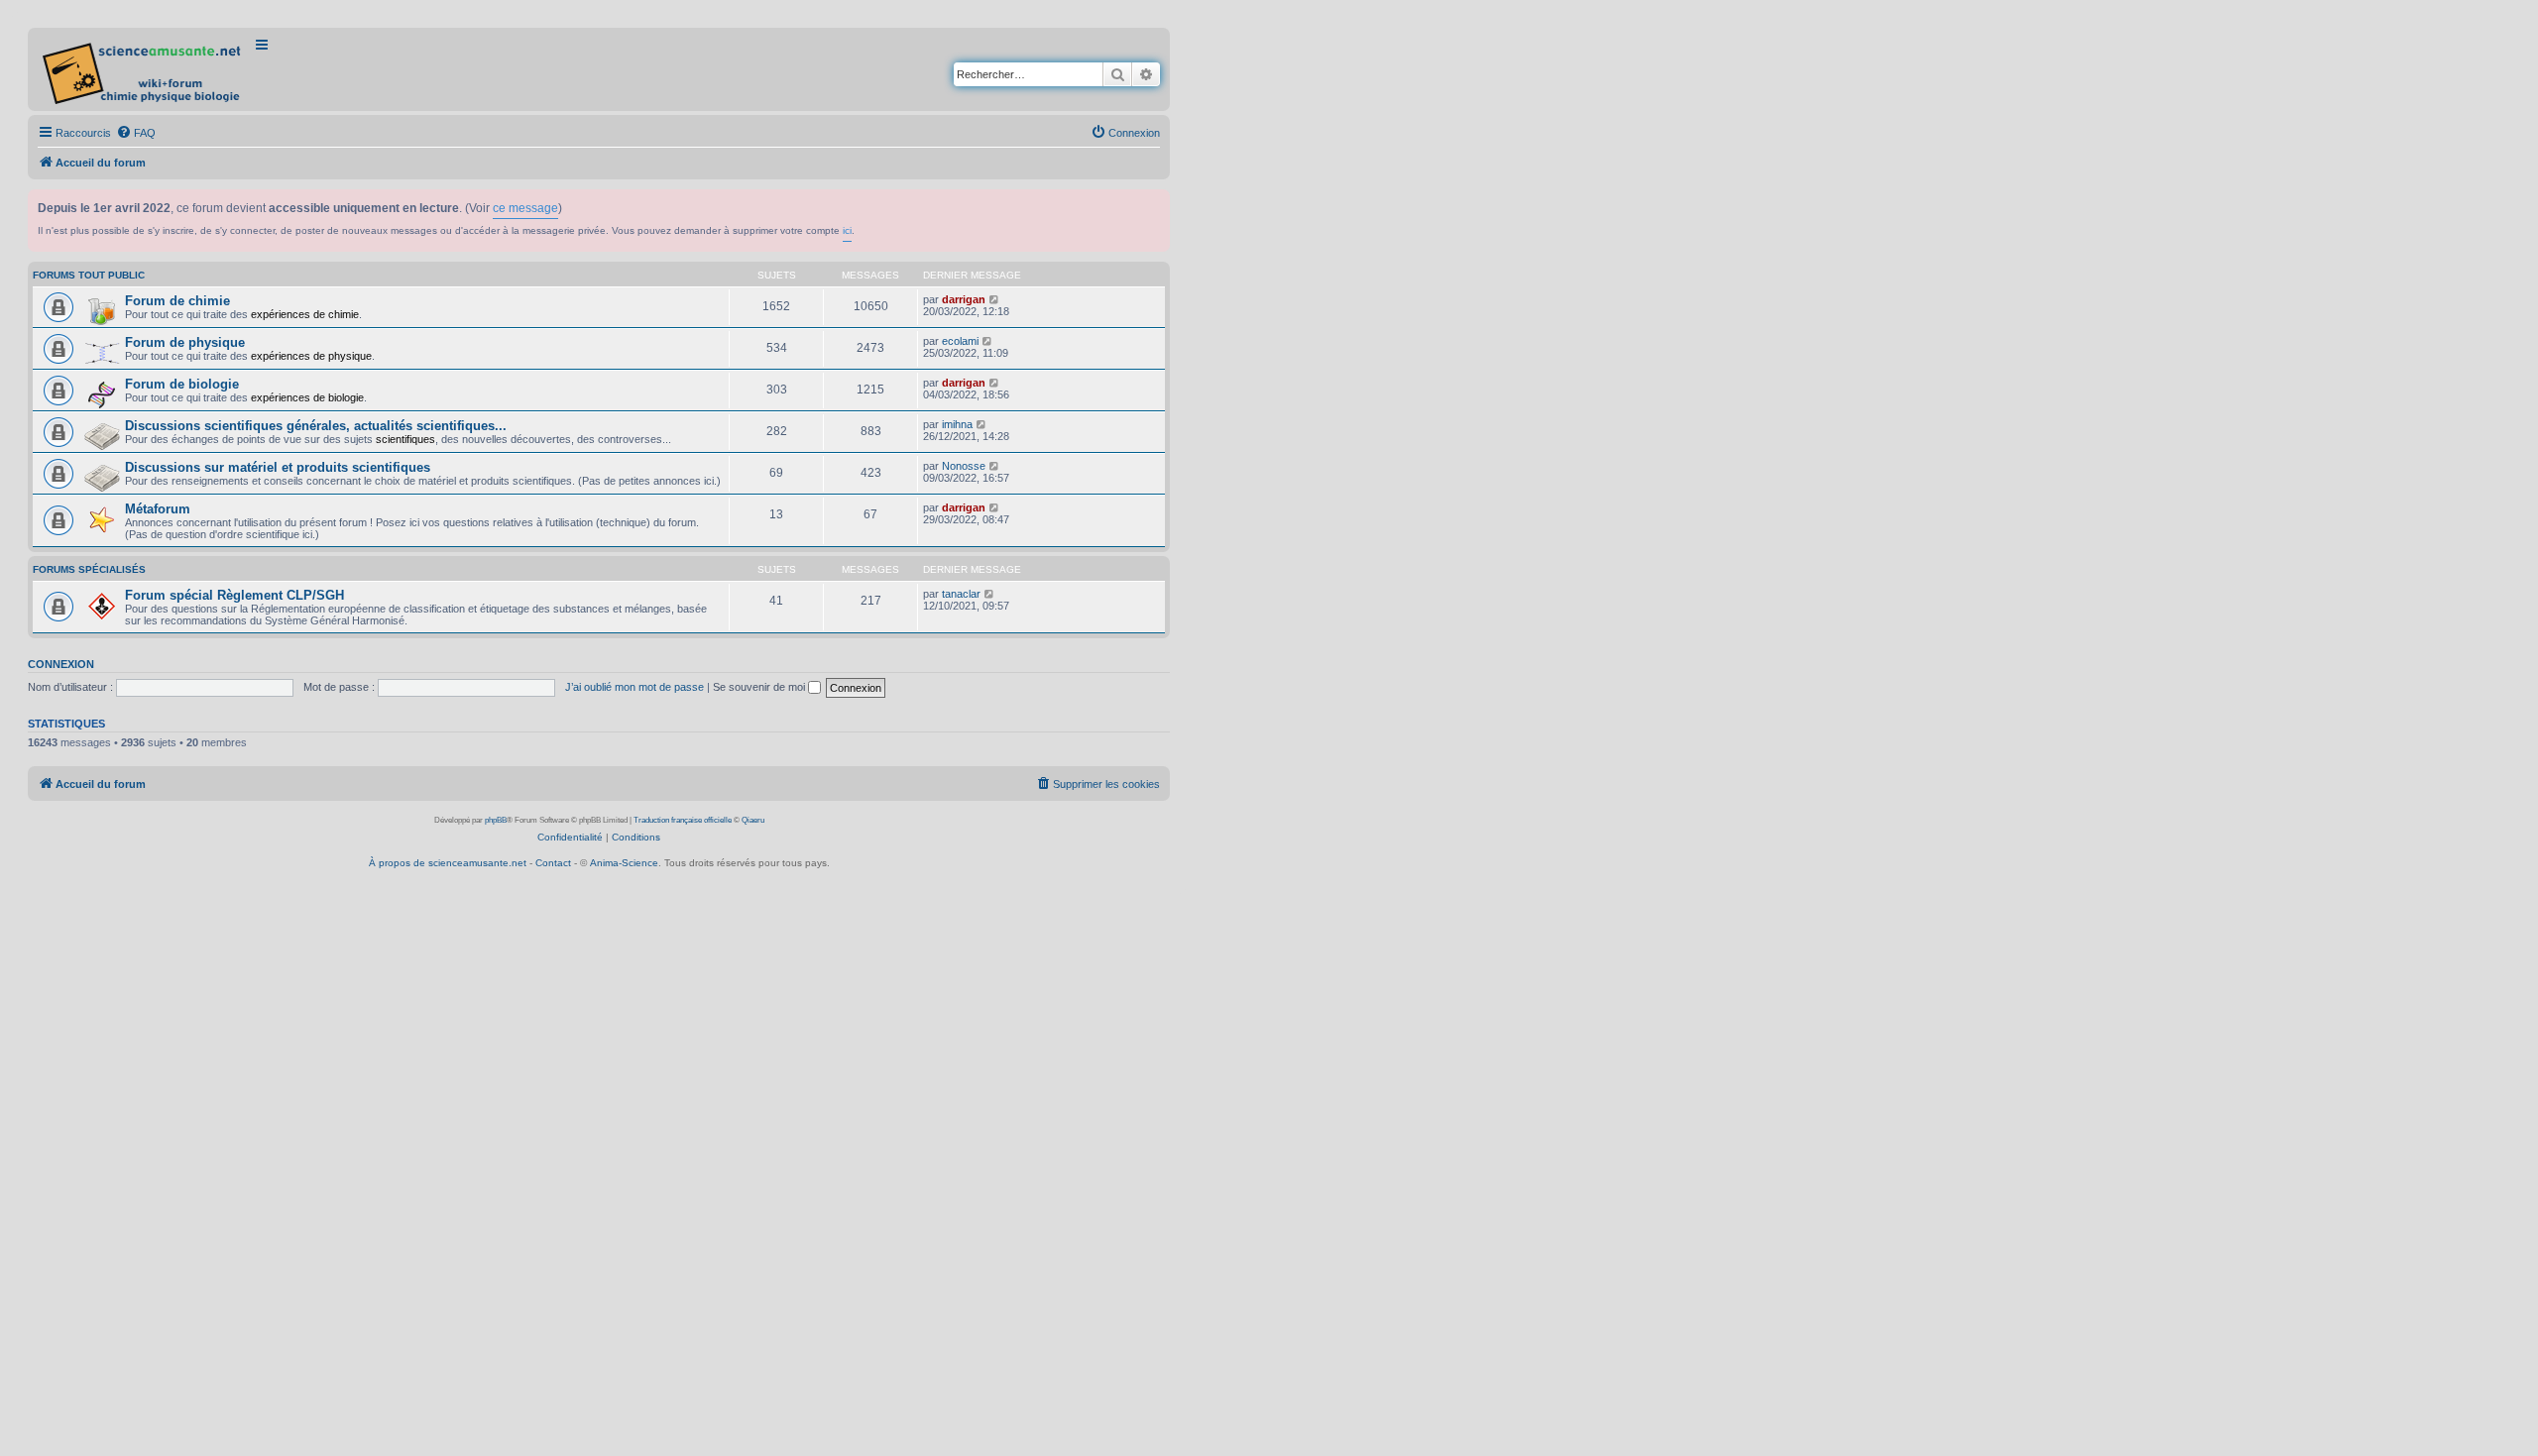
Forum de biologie (182, 384)
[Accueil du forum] (143, 69)
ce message (525, 208)
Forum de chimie (177, 301)
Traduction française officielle (683, 820)
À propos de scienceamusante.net (448, 863)
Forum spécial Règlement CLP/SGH (234, 595)
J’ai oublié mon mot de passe (634, 687)
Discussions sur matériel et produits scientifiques (278, 467)
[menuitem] (136, 133)
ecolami (960, 341)
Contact (553, 863)
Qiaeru (753, 820)
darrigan (964, 299)
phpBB (496, 820)
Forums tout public (89, 275)
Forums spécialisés (89, 569)
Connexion (61, 664)
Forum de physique (185, 342)
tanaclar (961, 594)
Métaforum (158, 509)
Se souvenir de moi (760, 687)
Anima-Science (624, 863)
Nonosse (964, 466)
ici (847, 230)
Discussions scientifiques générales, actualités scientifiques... (316, 426)
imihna (957, 424)
